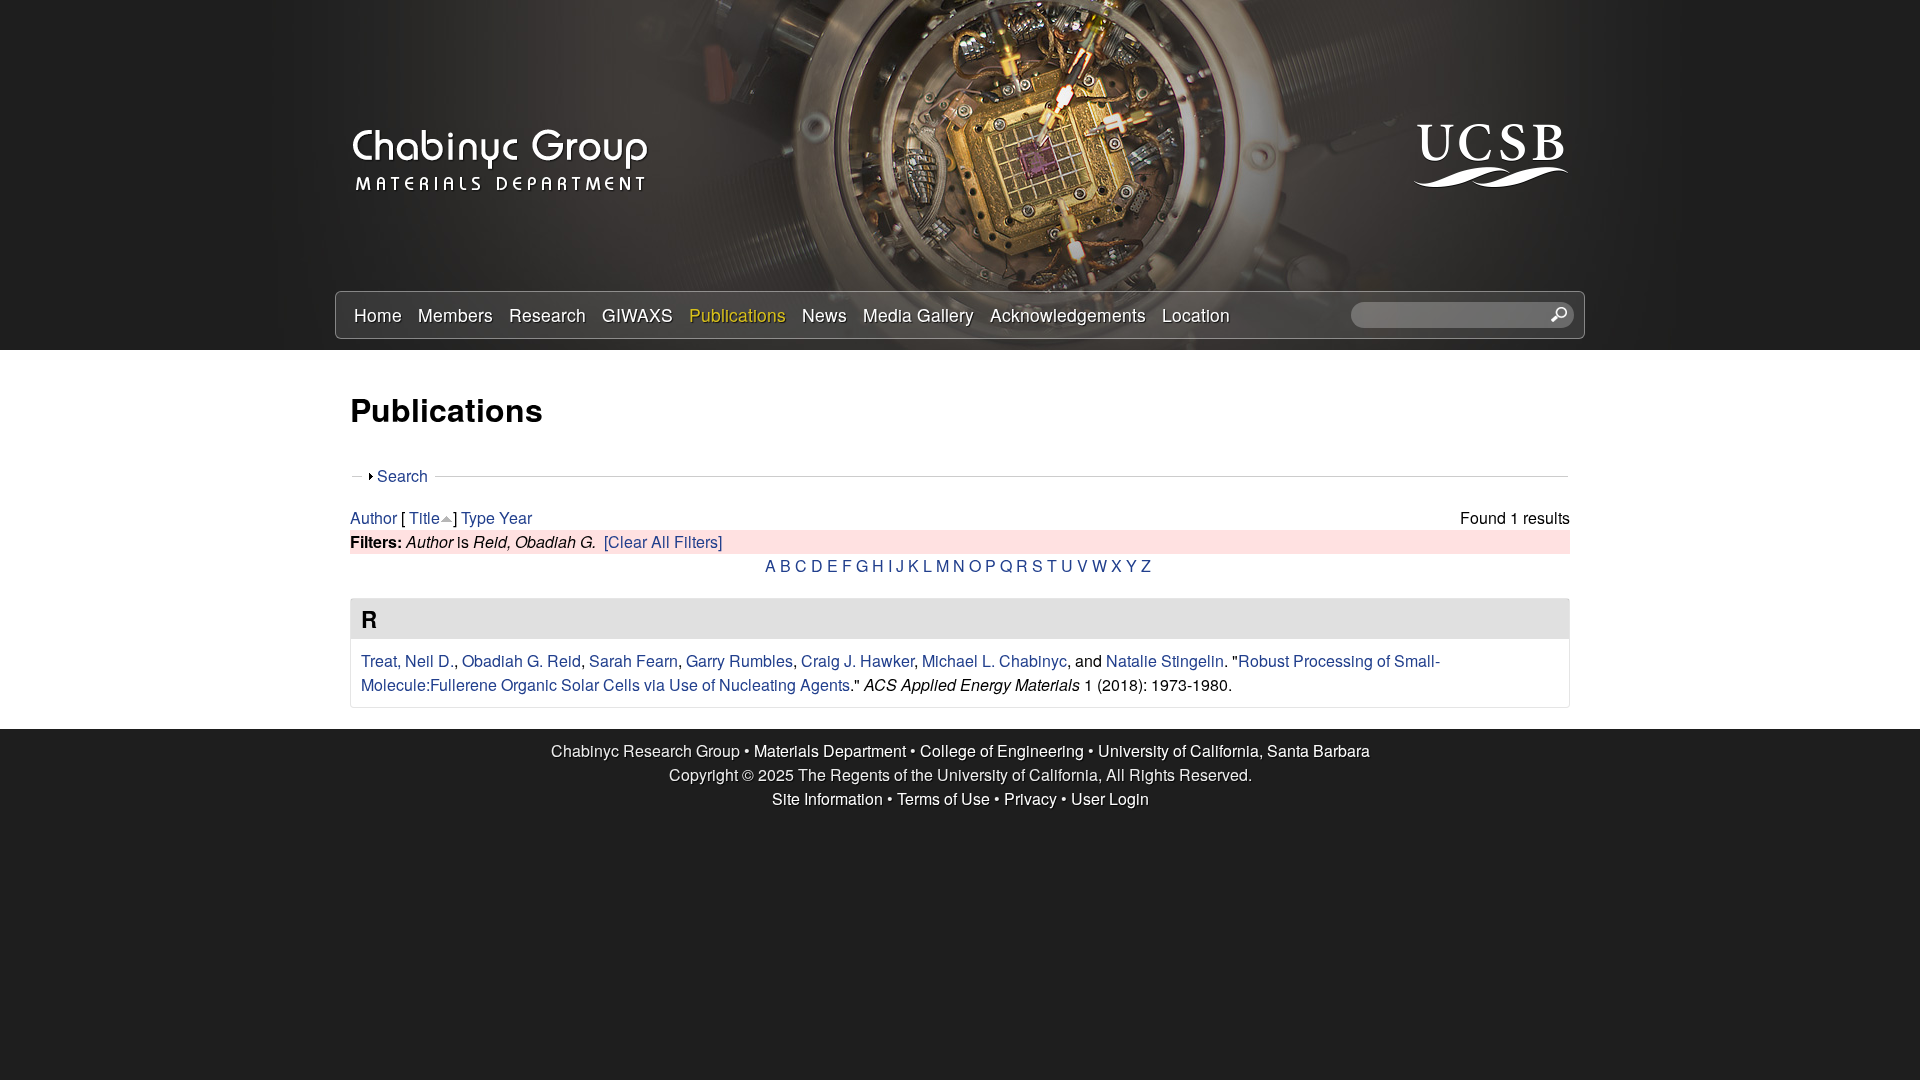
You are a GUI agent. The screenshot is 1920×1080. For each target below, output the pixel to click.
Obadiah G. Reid (521, 660)
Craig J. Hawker (857, 660)
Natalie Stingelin (1165, 660)
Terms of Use (943, 798)
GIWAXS (637, 314)
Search (402, 475)
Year (515, 517)
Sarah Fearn (633, 660)
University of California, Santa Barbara (1234, 750)
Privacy (1030, 798)
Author (373, 517)
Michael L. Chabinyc (994, 660)
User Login (1110, 798)
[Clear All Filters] (663, 541)
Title (424, 517)
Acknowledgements (1068, 314)
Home (378, 314)
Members (455, 314)
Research (547, 314)
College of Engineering (1002, 750)
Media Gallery (918, 314)
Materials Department (830, 750)
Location (1196, 314)
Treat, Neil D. (407, 660)
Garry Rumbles (739, 660)
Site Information (827, 798)
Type (478, 517)
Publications (737, 314)
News (824, 314)
